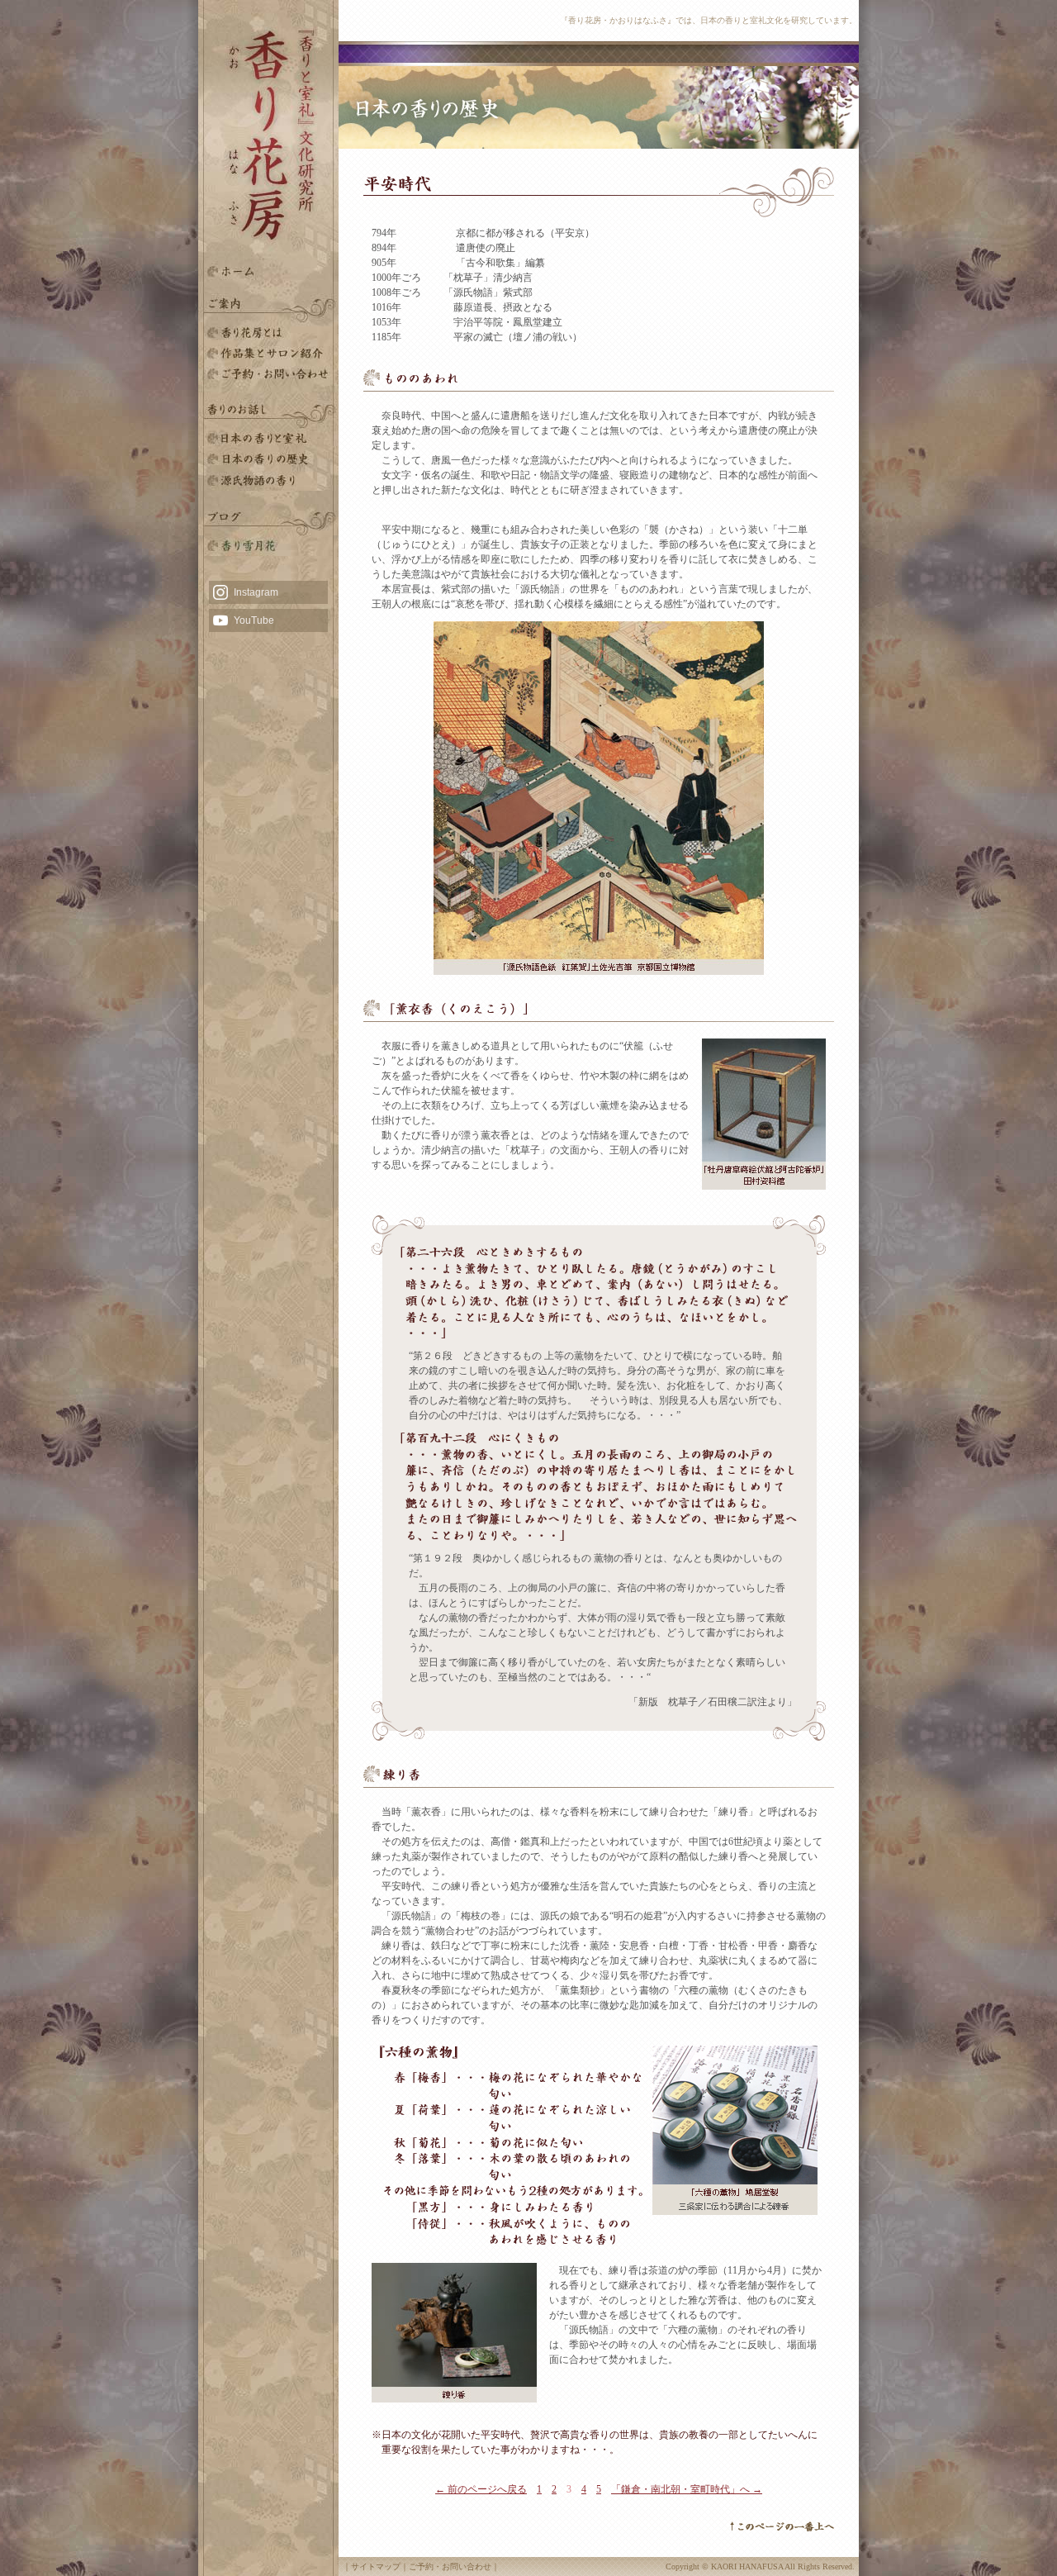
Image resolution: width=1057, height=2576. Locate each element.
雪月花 (268, 546)
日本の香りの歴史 (268, 460)
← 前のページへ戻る (481, 2489)
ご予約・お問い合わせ (268, 374)
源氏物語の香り (268, 480)
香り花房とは (268, 333)
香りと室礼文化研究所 (268, 353)
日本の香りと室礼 (268, 439)
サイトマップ (376, 2566)
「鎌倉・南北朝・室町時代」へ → (687, 2489)
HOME (268, 271)
